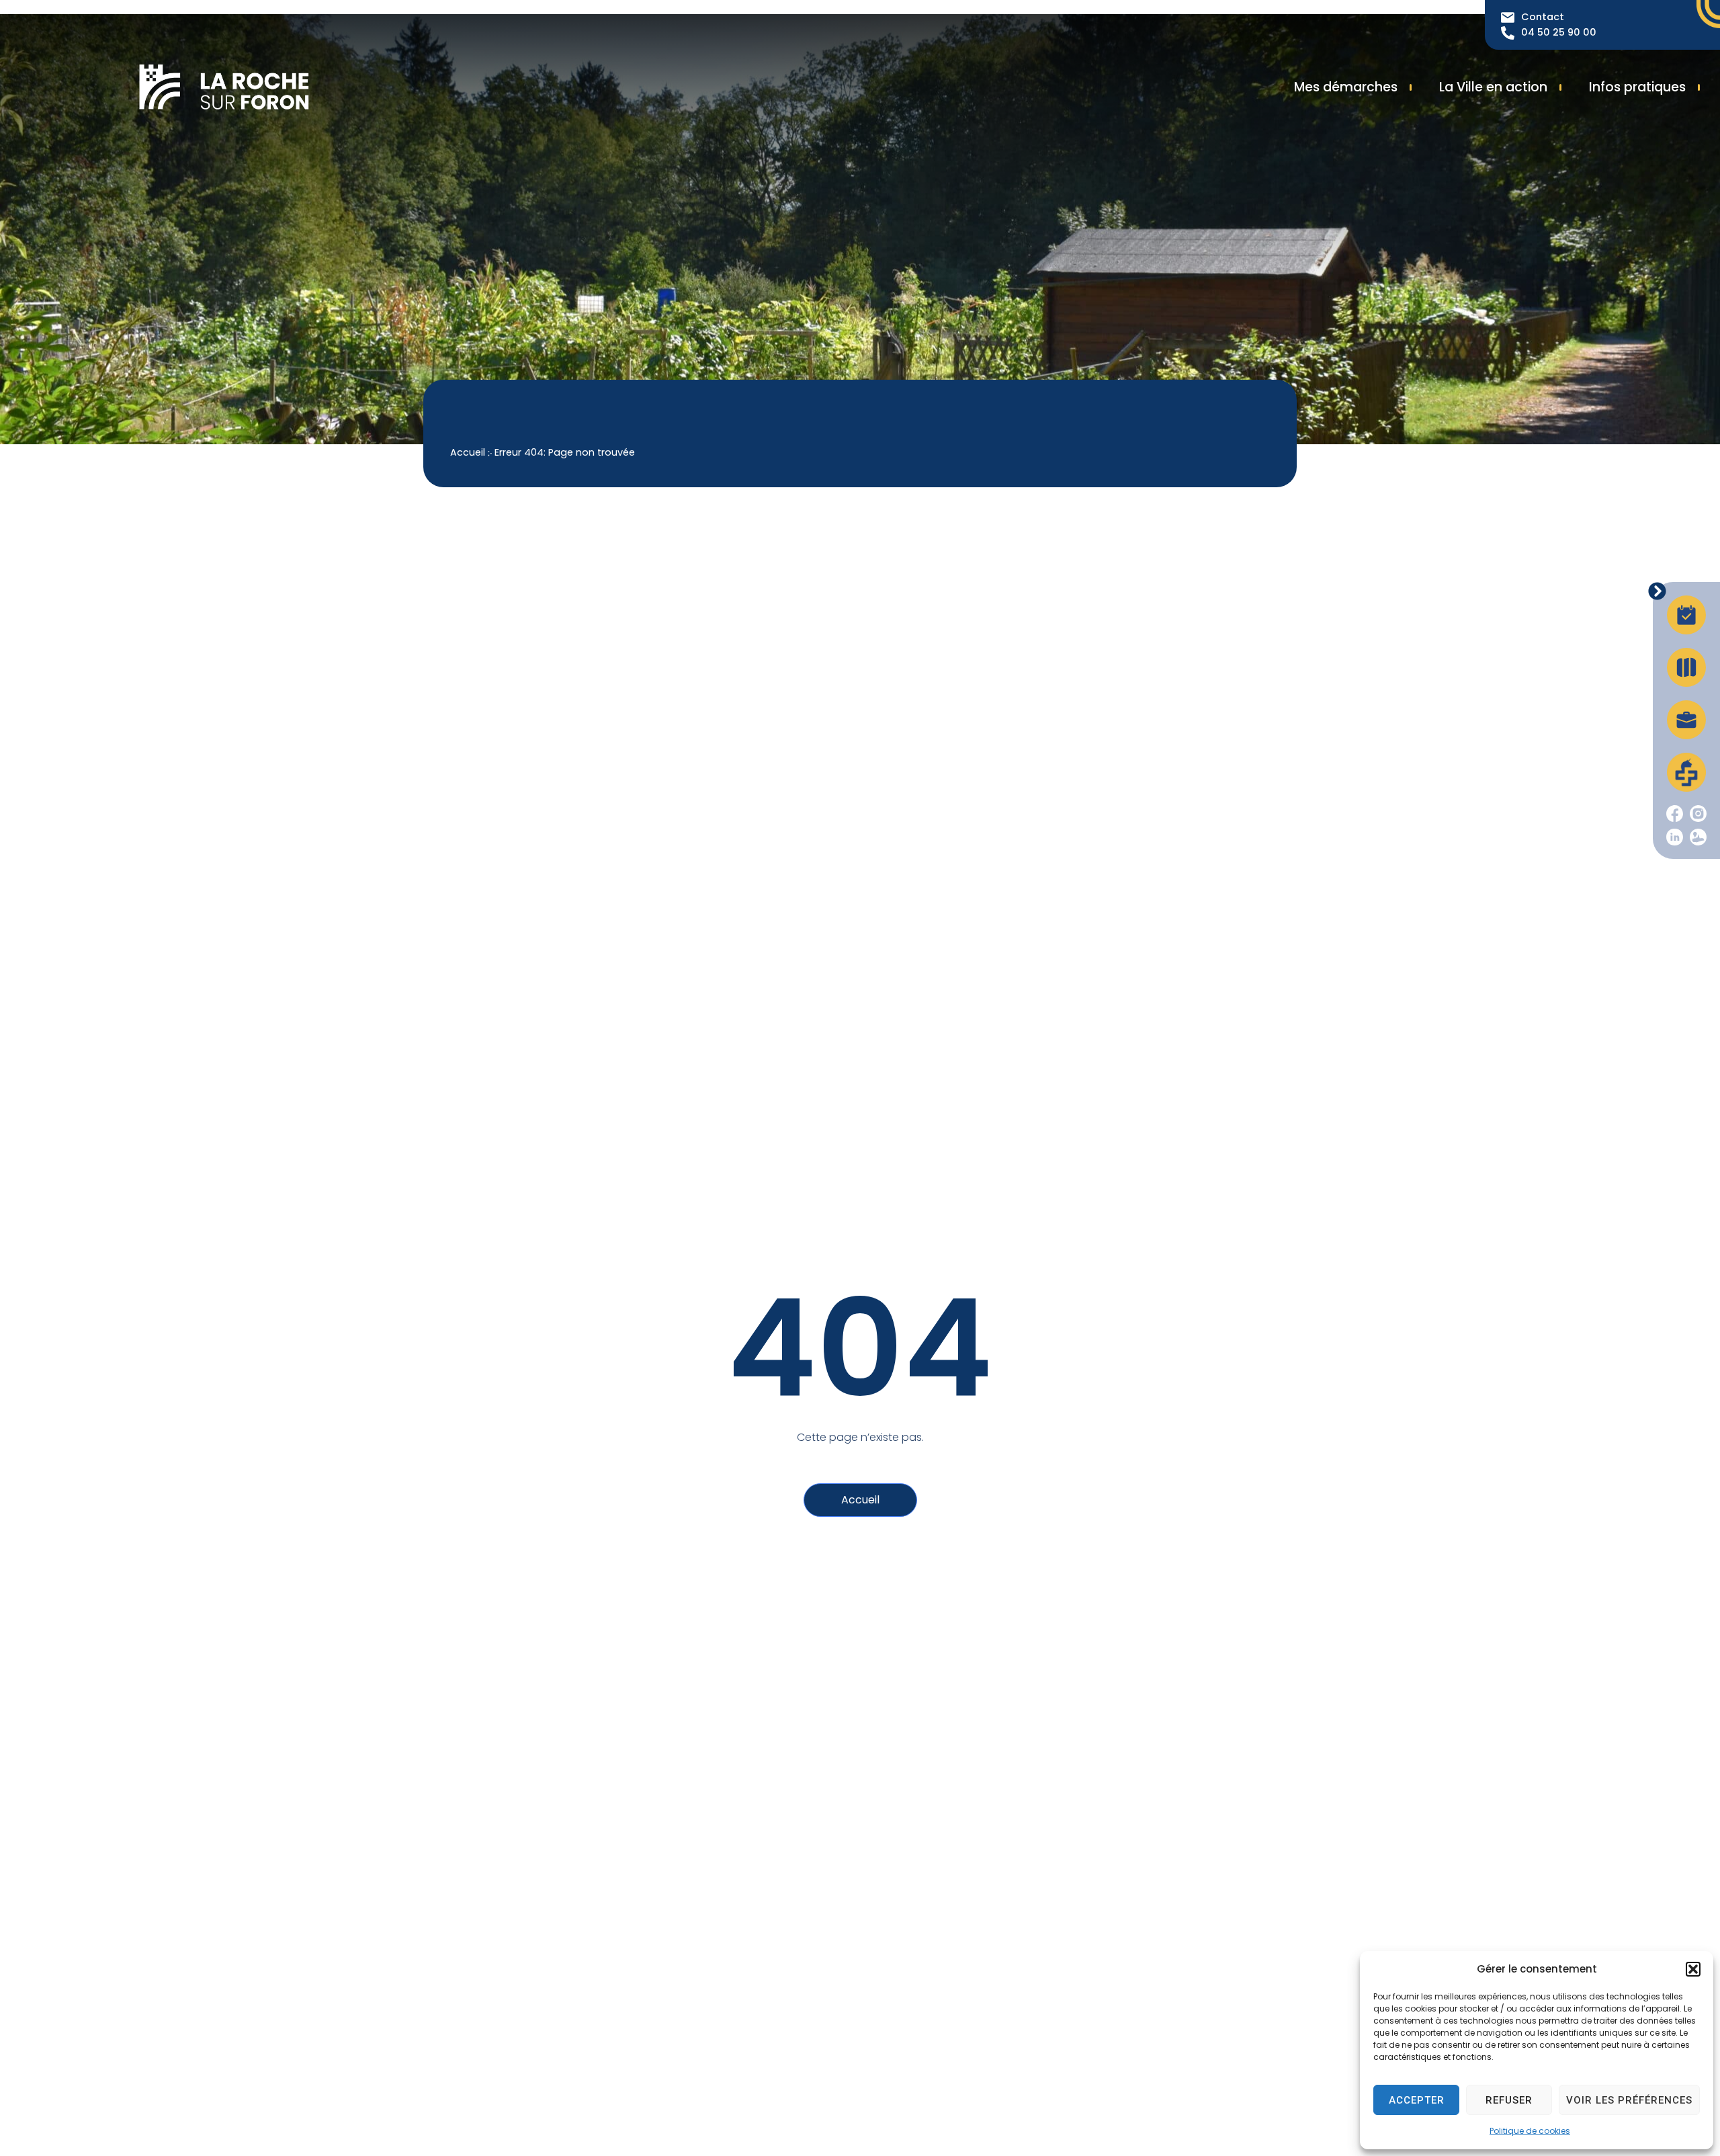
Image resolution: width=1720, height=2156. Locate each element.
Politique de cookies (1530, 2131)
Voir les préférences (1629, 2100)
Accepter (1417, 2100)
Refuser (1509, 2100)
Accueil (468, 452)
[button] (1693, 1969)
